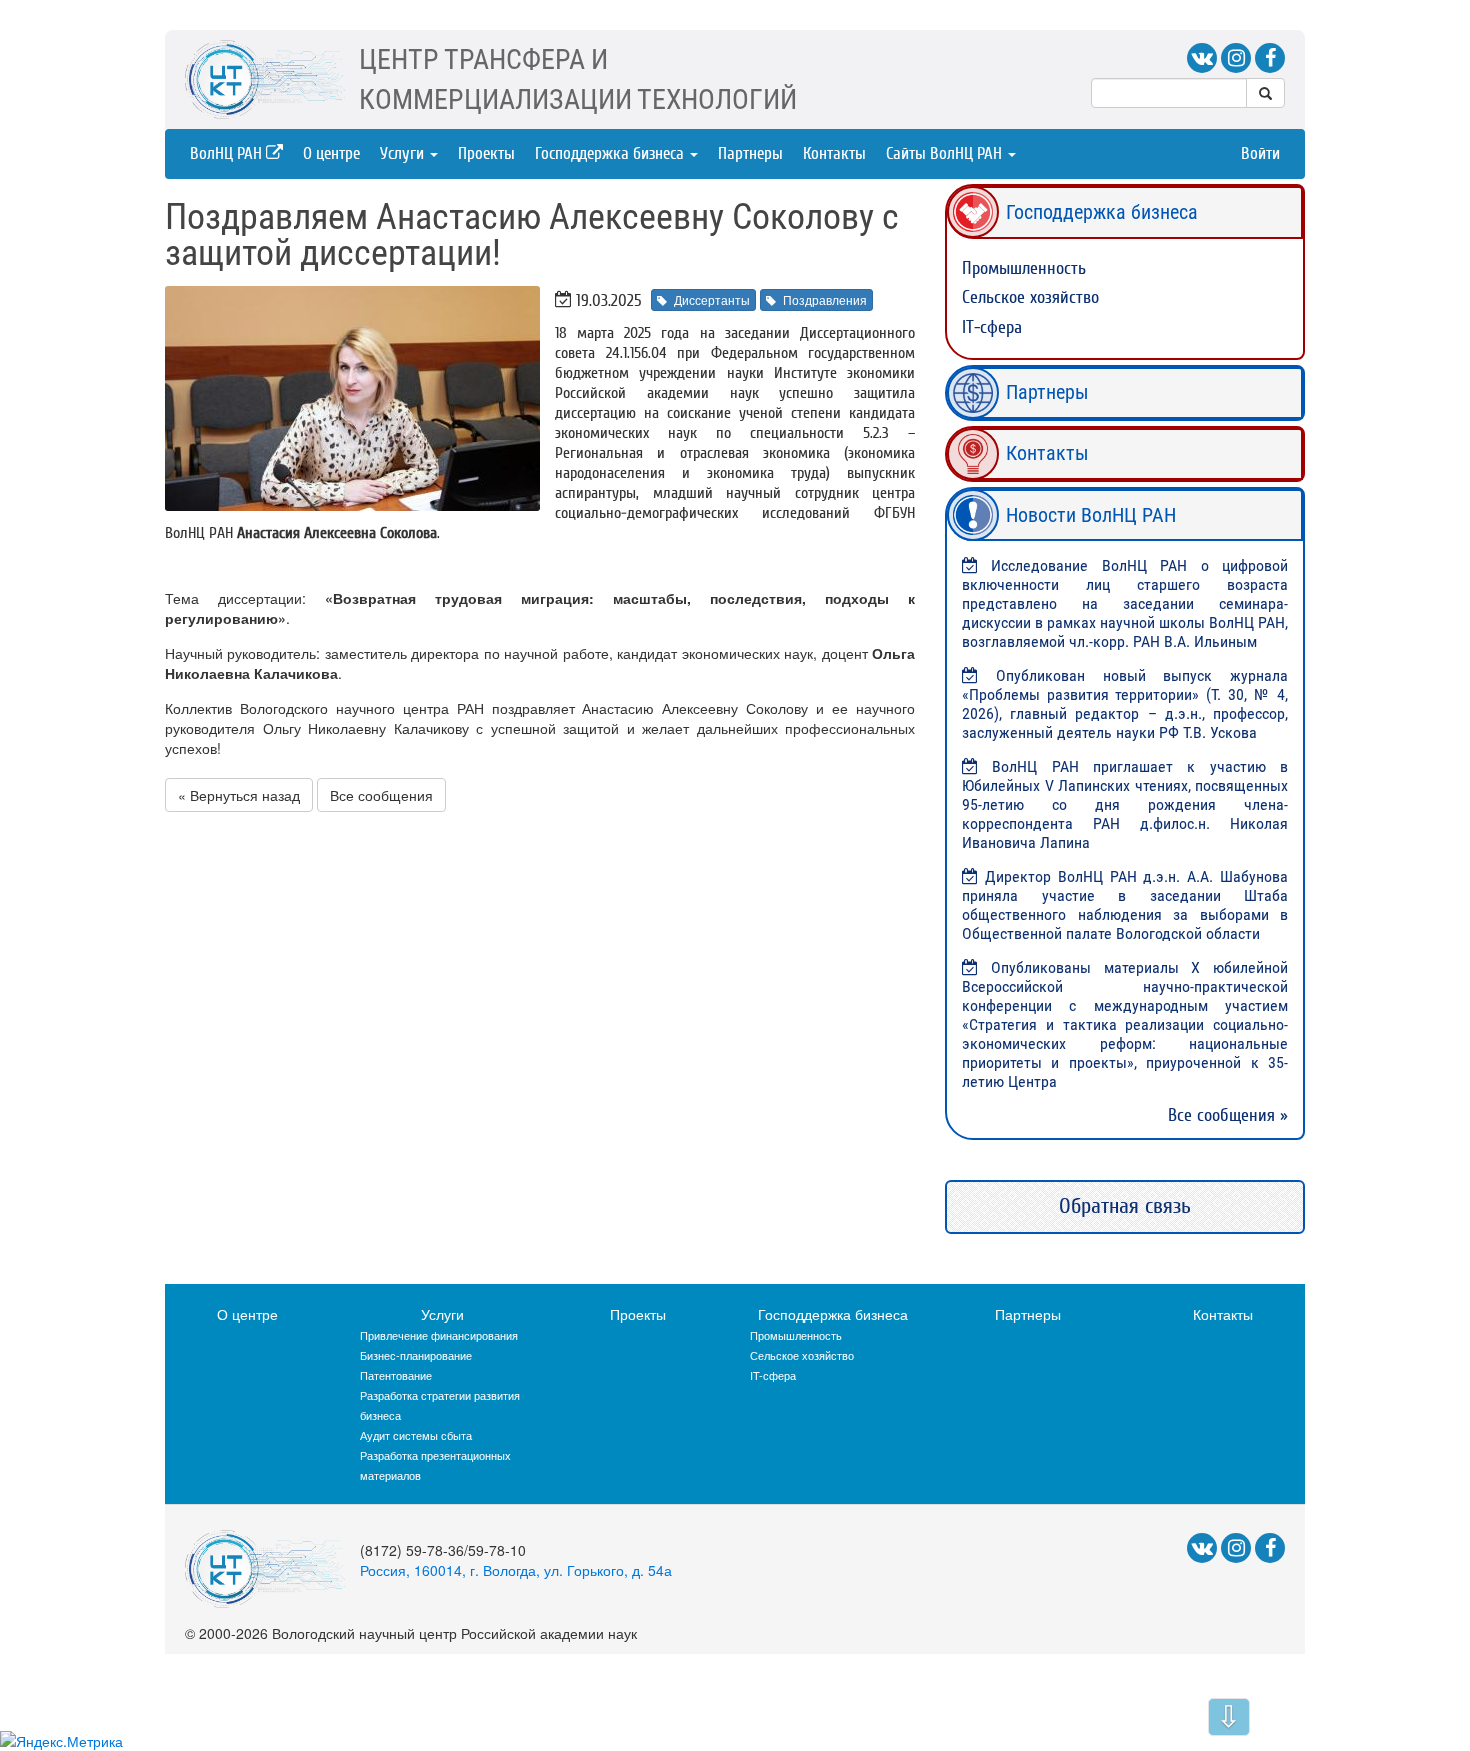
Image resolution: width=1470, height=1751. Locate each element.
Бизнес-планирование (416, 1355)
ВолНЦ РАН (228, 153)
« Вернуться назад (239, 795)
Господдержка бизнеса (611, 153)
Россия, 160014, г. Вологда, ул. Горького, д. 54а (516, 1570)
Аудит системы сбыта (416, 1435)
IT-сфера (992, 327)
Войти (1260, 153)
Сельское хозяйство (1030, 297)
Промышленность (1024, 268)
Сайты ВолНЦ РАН (946, 153)
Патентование (396, 1375)
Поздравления (825, 299)
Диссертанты (712, 299)
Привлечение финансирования (439, 1335)
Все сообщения (381, 795)
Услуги (404, 153)
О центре (331, 153)
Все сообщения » (1228, 1115)
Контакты (834, 153)
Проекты (486, 153)
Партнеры (750, 153)
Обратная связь (1125, 1206)
